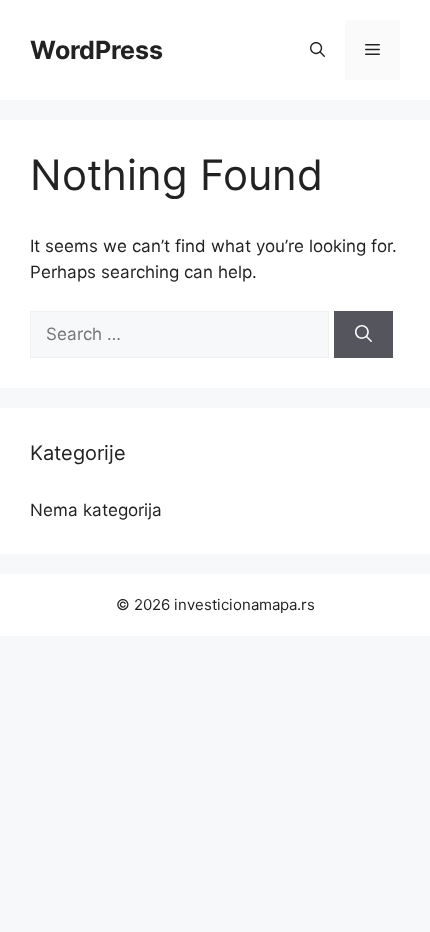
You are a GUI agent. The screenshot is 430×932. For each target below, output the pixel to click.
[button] (317, 50)
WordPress (96, 50)
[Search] (363, 335)
